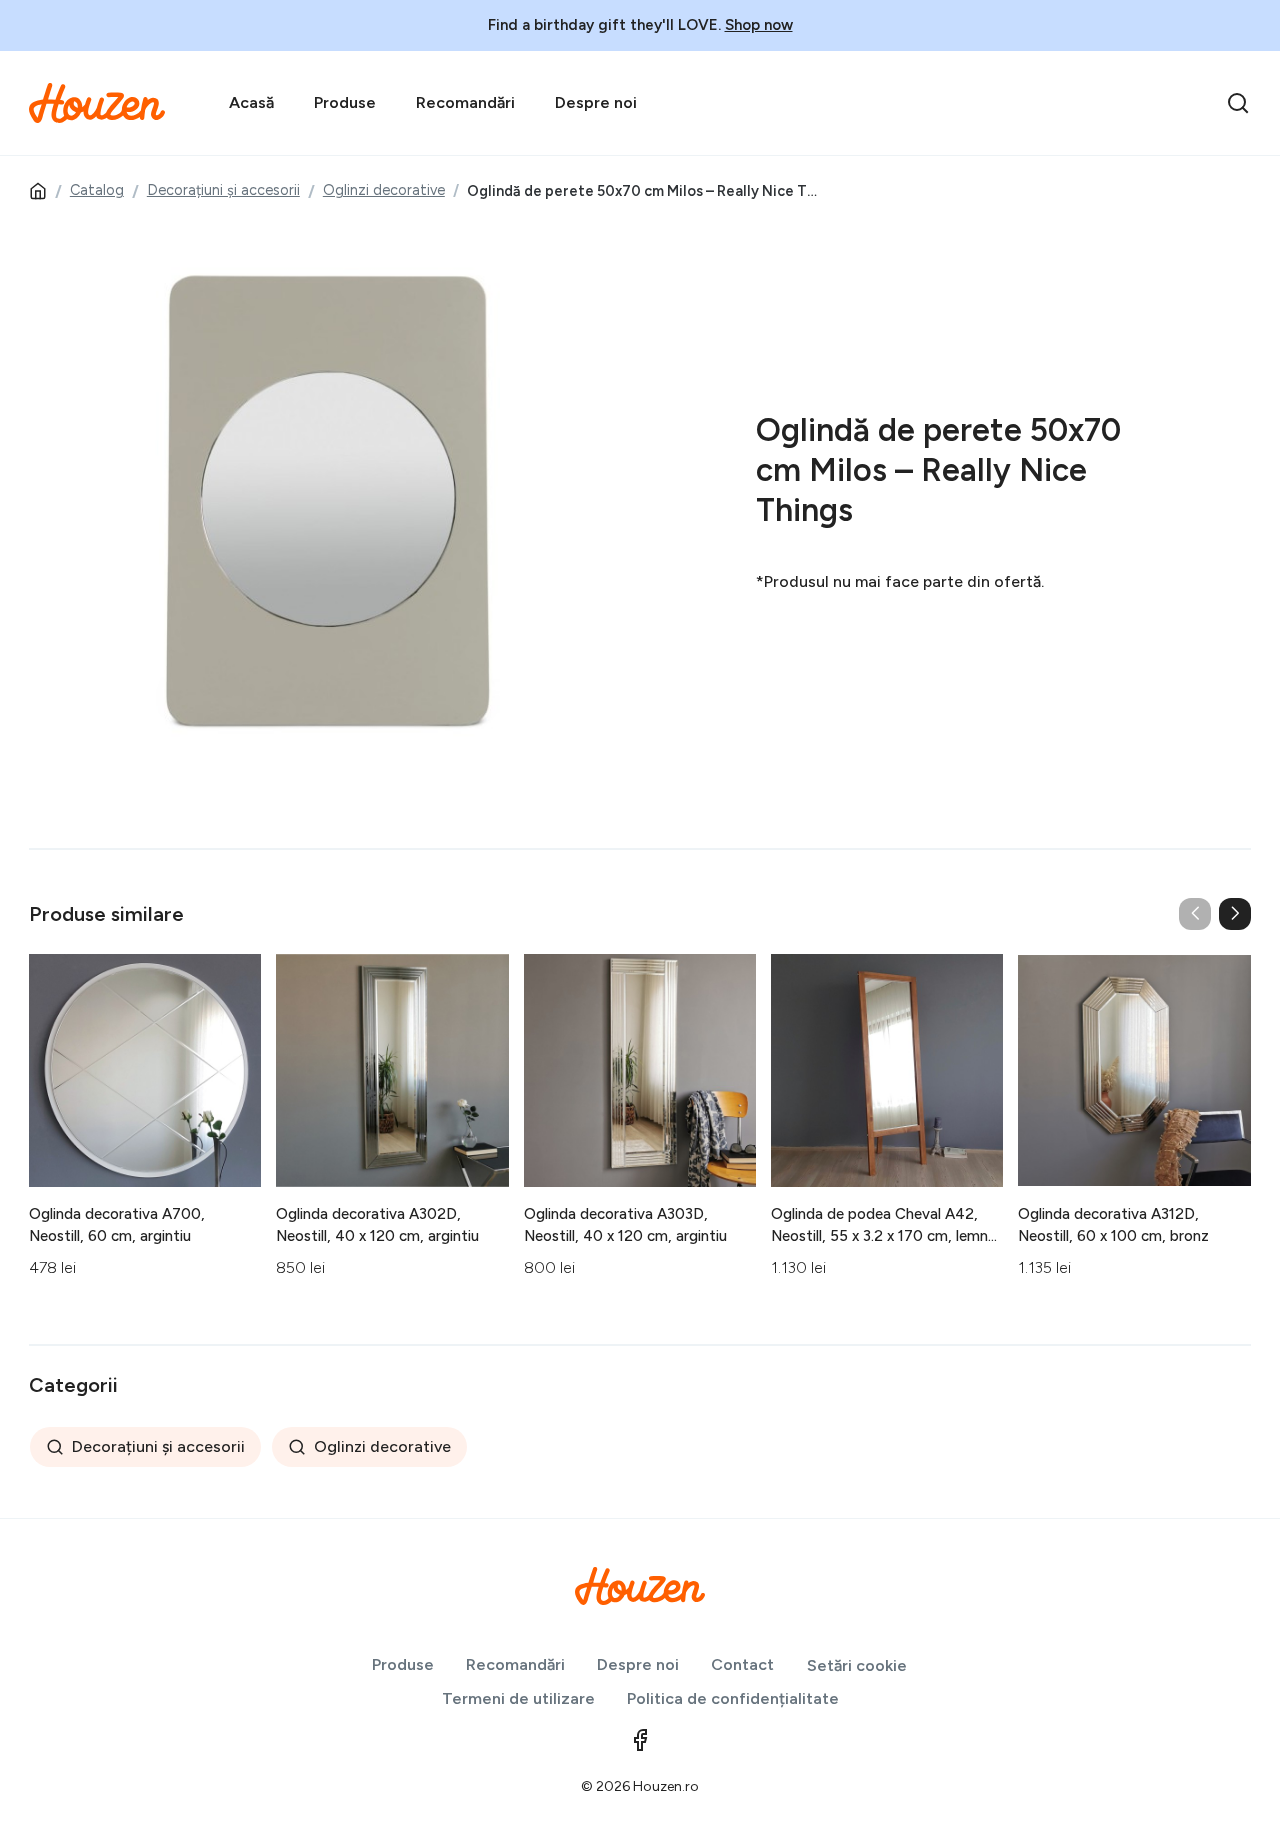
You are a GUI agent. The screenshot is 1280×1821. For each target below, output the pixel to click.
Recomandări (465, 102)
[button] (1235, 914)
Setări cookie (857, 1665)
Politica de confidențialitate (733, 1698)
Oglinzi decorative (384, 190)
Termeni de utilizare (518, 1698)
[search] (1238, 103)
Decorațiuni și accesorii (223, 190)
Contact (742, 1664)
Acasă (251, 102)
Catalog (97, 190)
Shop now (759, 25)
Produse (345, 102)
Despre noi (596, 102)
